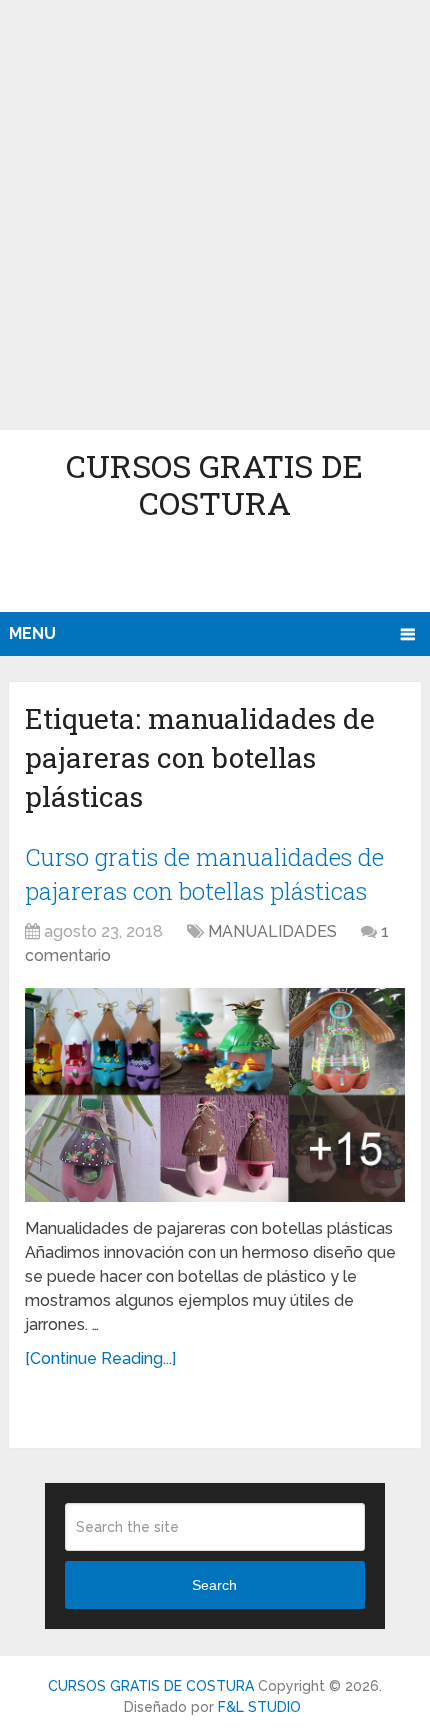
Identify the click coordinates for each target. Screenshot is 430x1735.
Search (214, 1585)
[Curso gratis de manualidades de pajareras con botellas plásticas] (215, 1095)
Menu (32, 633)
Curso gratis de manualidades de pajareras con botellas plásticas (204, 874)
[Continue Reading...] (100, 1358)
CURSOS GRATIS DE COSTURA (214, 484)
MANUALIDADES (272, 931)
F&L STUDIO (259, 1707)
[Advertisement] (215, 215)
